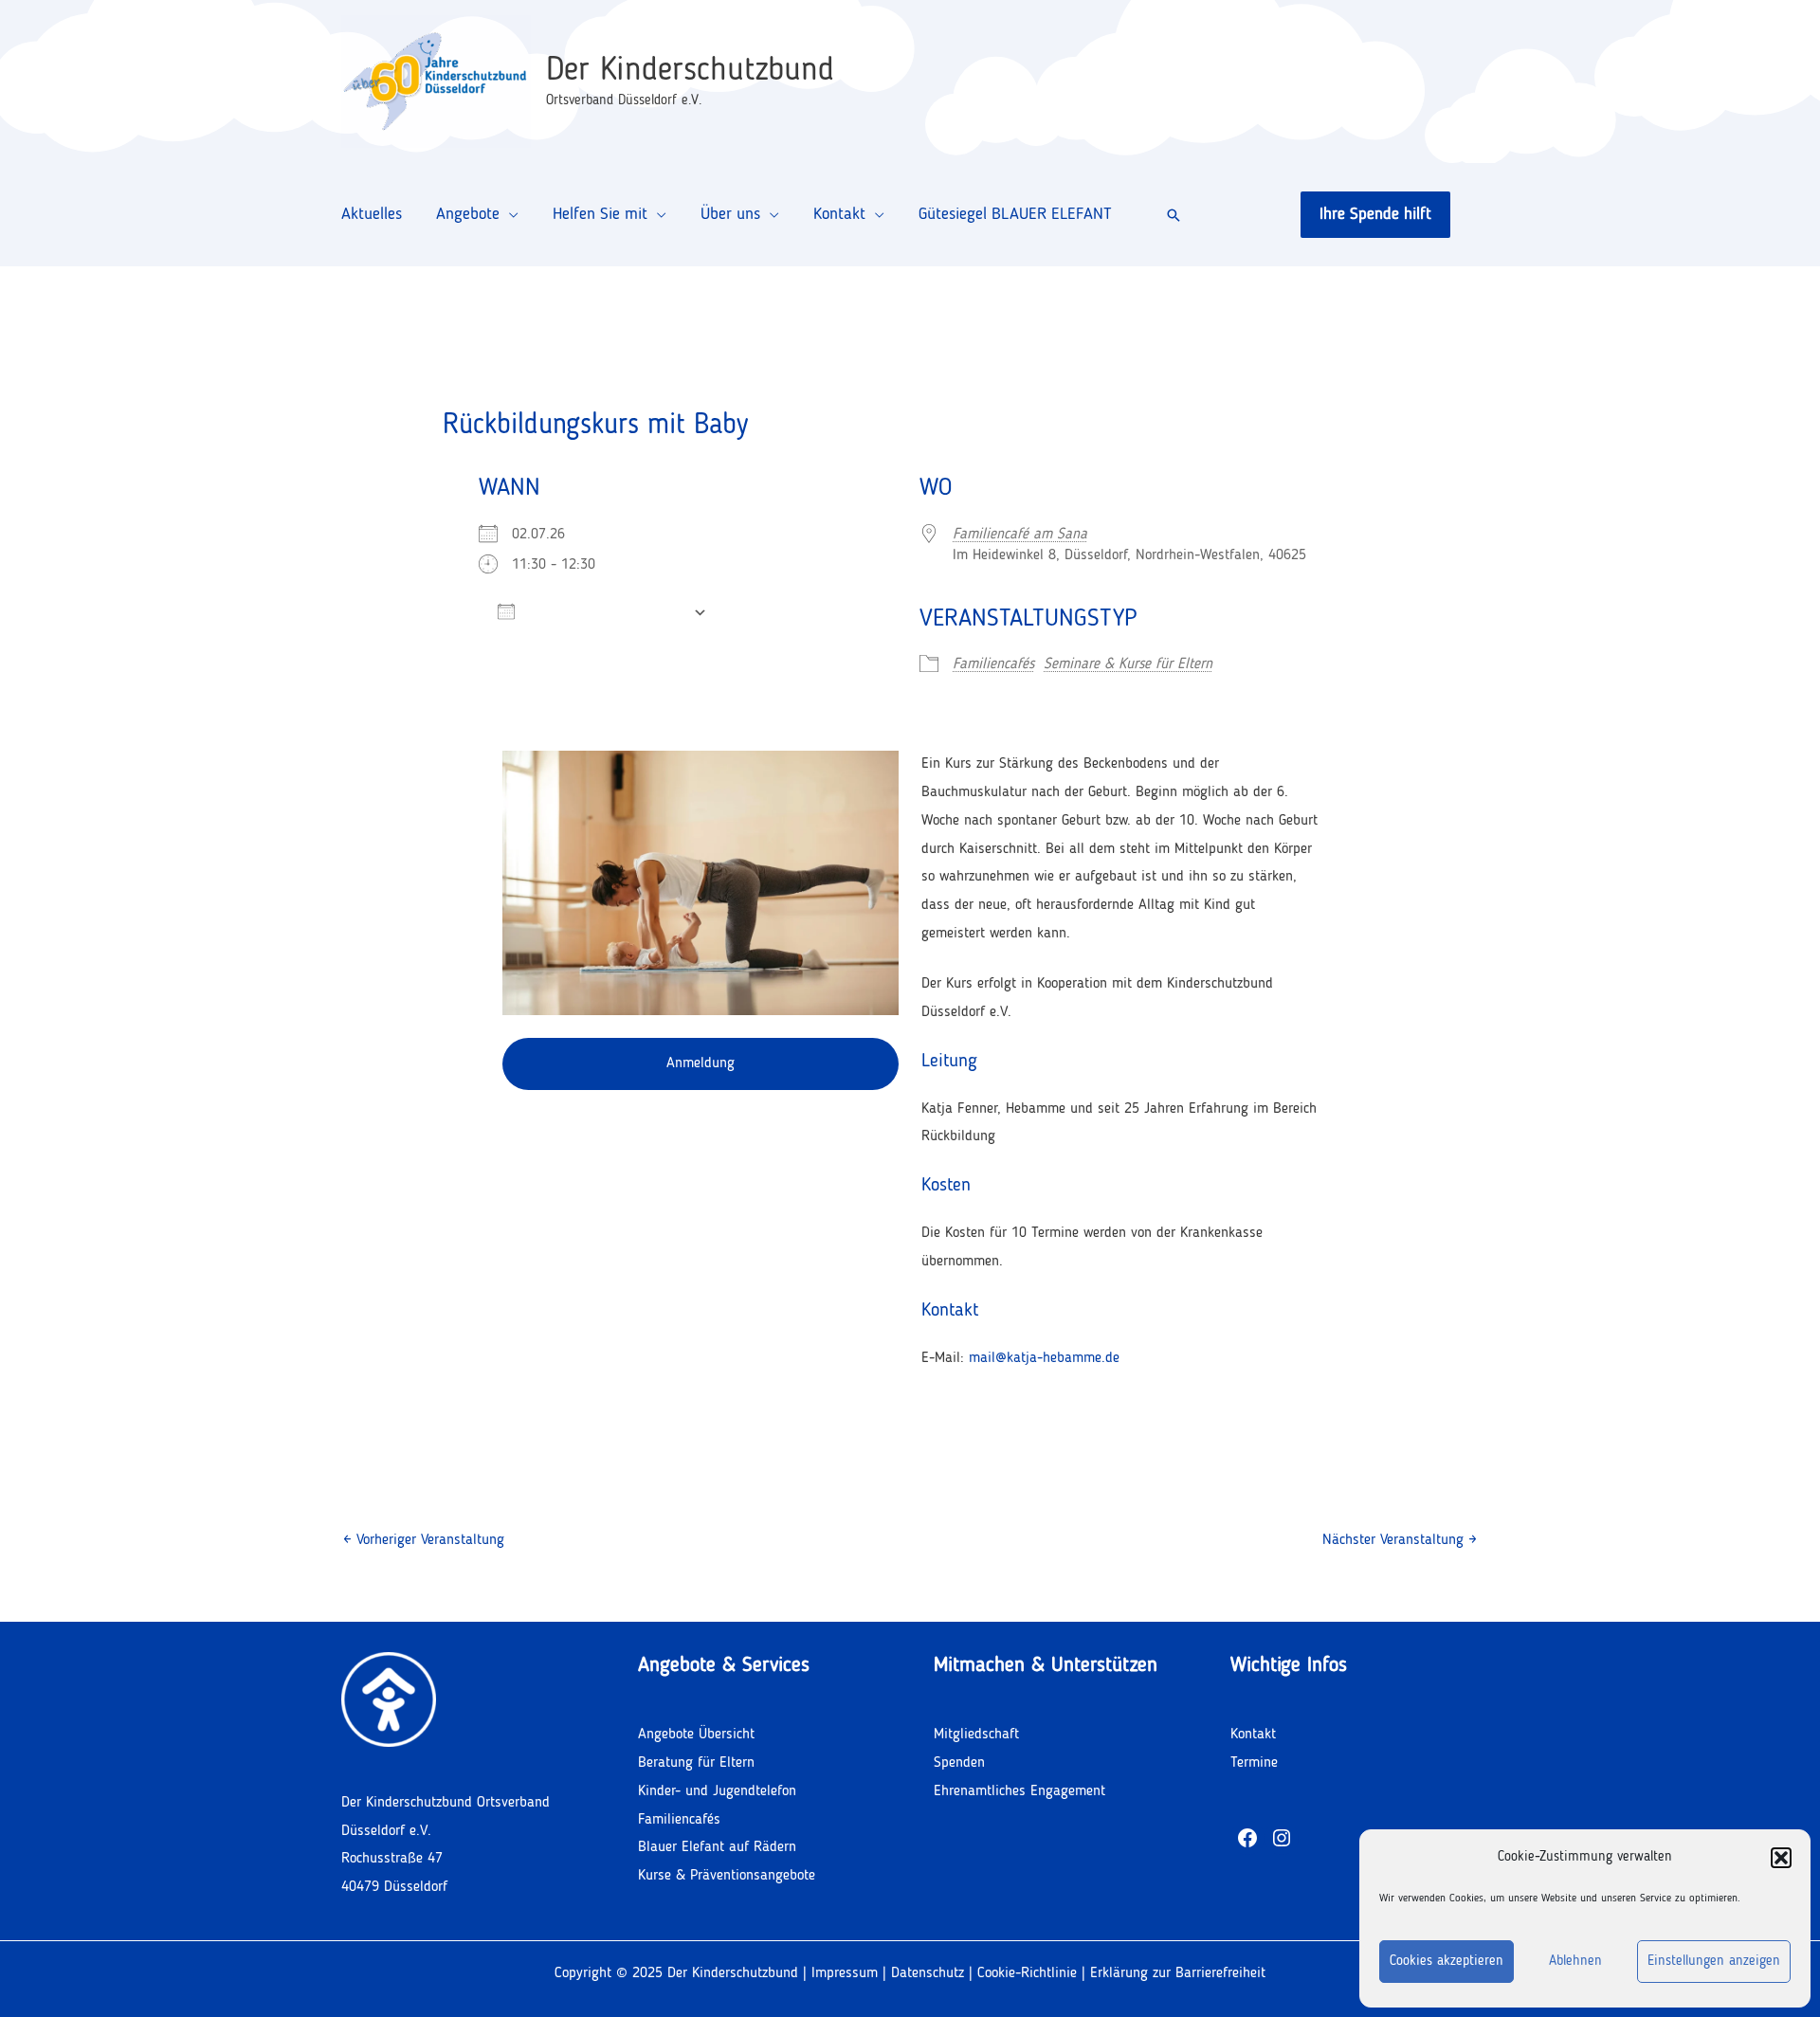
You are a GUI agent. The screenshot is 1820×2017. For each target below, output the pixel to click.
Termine (1254, 1763)
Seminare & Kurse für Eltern (1128, 664)
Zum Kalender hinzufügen (604, 612)
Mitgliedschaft (976, 1735)
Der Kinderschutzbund (690, 71)
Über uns (730, 214)
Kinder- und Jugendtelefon (717, 1791)
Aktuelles (372, 214)
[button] (1781, 1858)
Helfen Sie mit (600, 214)
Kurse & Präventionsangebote (727, 1876)
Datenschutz (928, 1973)
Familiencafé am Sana (1020, 535)
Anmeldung (701, 1063)
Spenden (959, 1763)
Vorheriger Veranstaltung (424, 1540)
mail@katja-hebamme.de (1044, 1358)
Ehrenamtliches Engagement (1019, 1791)
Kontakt (839, 214)
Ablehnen (1575, 1962)
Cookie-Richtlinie (1029, 1973)
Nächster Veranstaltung (1400, 1540)
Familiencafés (993, 664)
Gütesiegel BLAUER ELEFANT (1015, 214)
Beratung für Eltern (696, 1763)
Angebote (468, 214)
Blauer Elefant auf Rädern (717, 1847)
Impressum (845, 1973)
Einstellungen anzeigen (1714, 1962)
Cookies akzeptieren (1447, 1962)
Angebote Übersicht (696, 1735)
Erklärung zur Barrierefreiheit (1178, 1973)
